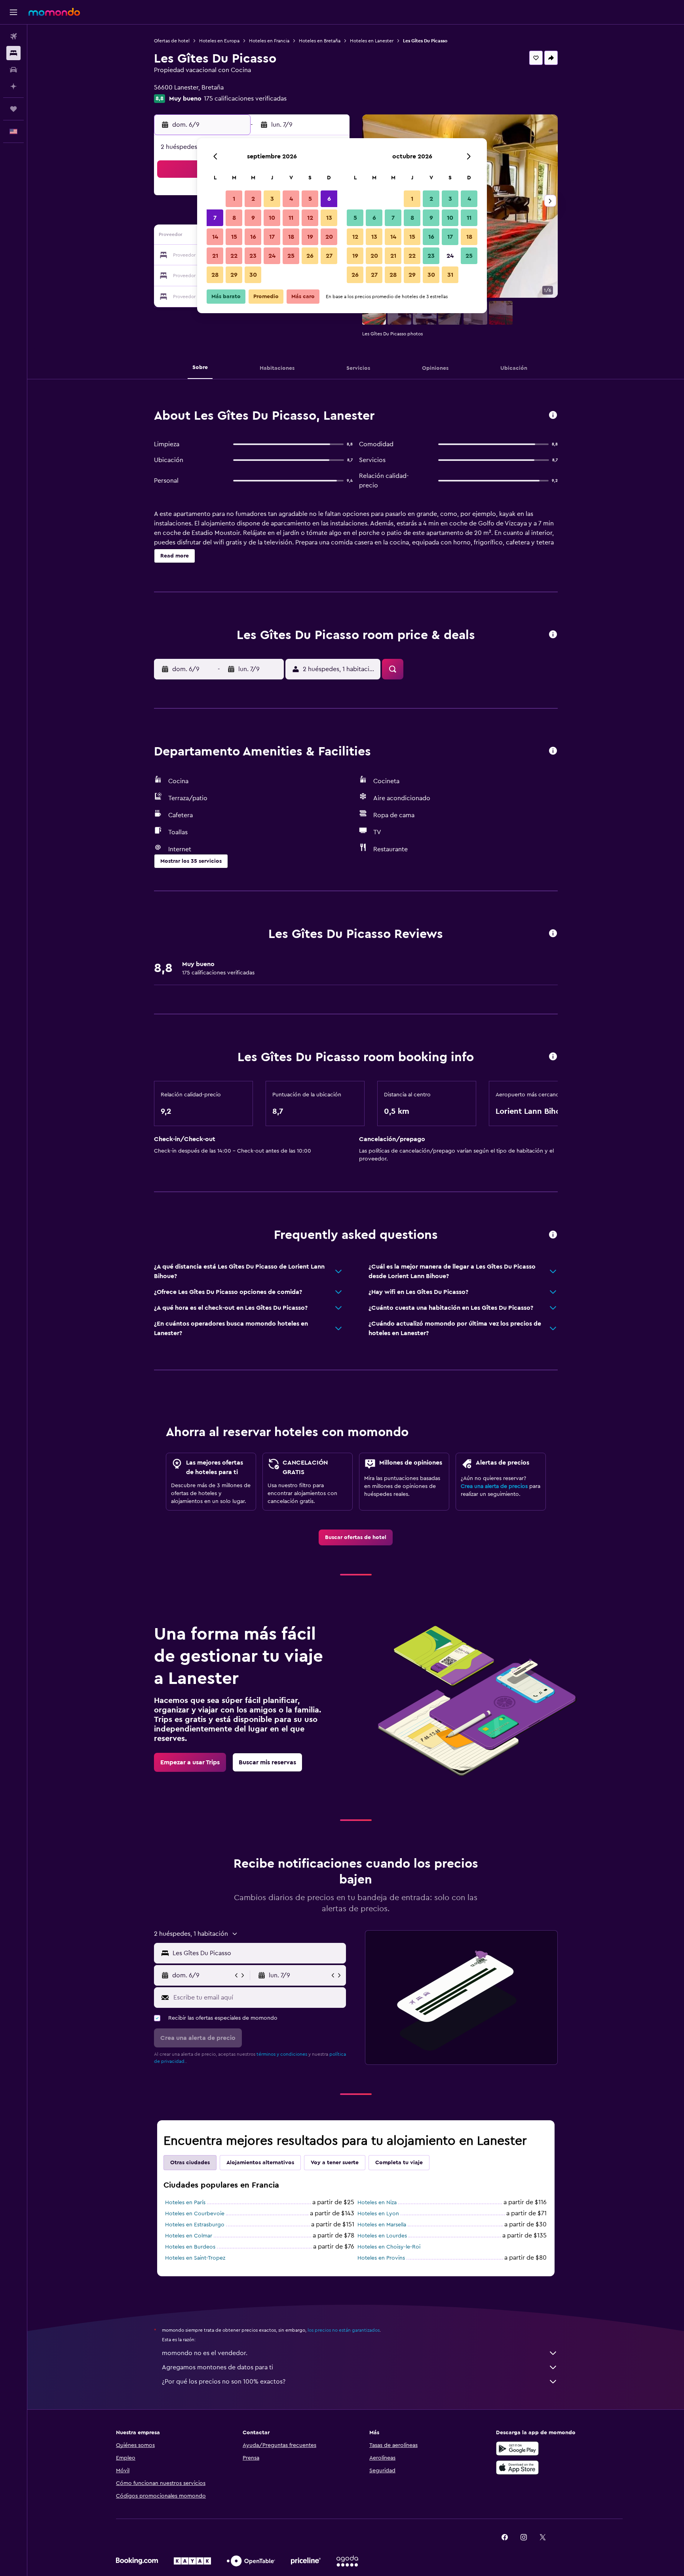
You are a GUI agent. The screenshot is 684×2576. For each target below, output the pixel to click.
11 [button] (291, 218)
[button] (13, 12)
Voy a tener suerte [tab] (335, 2163)
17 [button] (272, 237)
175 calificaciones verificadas (245, 99)
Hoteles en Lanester (372, 41)
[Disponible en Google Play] (517, 2449)
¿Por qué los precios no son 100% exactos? (224, 2382)
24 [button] (272, 256)
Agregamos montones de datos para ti (218, 2367)
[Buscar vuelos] (13, 36)
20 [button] (329, 237)
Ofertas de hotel (172, 41)
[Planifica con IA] (13, 86)
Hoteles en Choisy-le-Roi (389, 2247)
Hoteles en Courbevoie (195, 2214)
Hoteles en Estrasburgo (195, 2225)
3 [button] (272, 199)
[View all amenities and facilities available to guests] (553, 751)
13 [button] (329, 218)
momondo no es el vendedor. (205, 2353)
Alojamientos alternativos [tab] (260, 2163)
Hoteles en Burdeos (190, 2247)
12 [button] (310, 218)
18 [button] (291, 237)
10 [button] (272, 218)
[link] (356, 1537)
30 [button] (253, 275)
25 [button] (291, 256)
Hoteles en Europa (219, 41)
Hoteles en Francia (269, 41)
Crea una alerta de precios (494, 1486)
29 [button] (234, 275)
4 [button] (291, 199)
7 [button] (215, 218)
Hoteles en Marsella (382, 2225)
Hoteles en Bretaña (320, 41)
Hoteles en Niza (377, 2203)
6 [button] (329, 199)
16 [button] (253, 237)
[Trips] (13, 109)
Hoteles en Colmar (189, 2236)
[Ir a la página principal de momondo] (54, 12)
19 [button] (310, 237)
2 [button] (253, 199)
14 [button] (215, 237)
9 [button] (253, 218)
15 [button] (234, 237)
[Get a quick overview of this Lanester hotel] (553, 416)
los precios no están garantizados (344, 2330)
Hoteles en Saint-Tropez (195, 2258)
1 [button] (234, 199)
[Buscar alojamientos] (13, 53)
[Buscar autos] (13, 70)
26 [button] (310, 256)
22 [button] (234, 256)
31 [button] (450, 275)
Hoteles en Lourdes (382, 2236)
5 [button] (310, 199)
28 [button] (215, 275)
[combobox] (257, 1953)
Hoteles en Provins (381, 2258)
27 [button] (329, 256)
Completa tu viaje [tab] (399, 2163)
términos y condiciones (282, 2054)
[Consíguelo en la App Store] (517, 2468)
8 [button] (234, 218)
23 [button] (253, 256)
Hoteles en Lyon (378, 2214)
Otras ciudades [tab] (190, 2163)
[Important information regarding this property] (553, 1057)
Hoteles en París (185, 2203)
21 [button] (215, 256)
